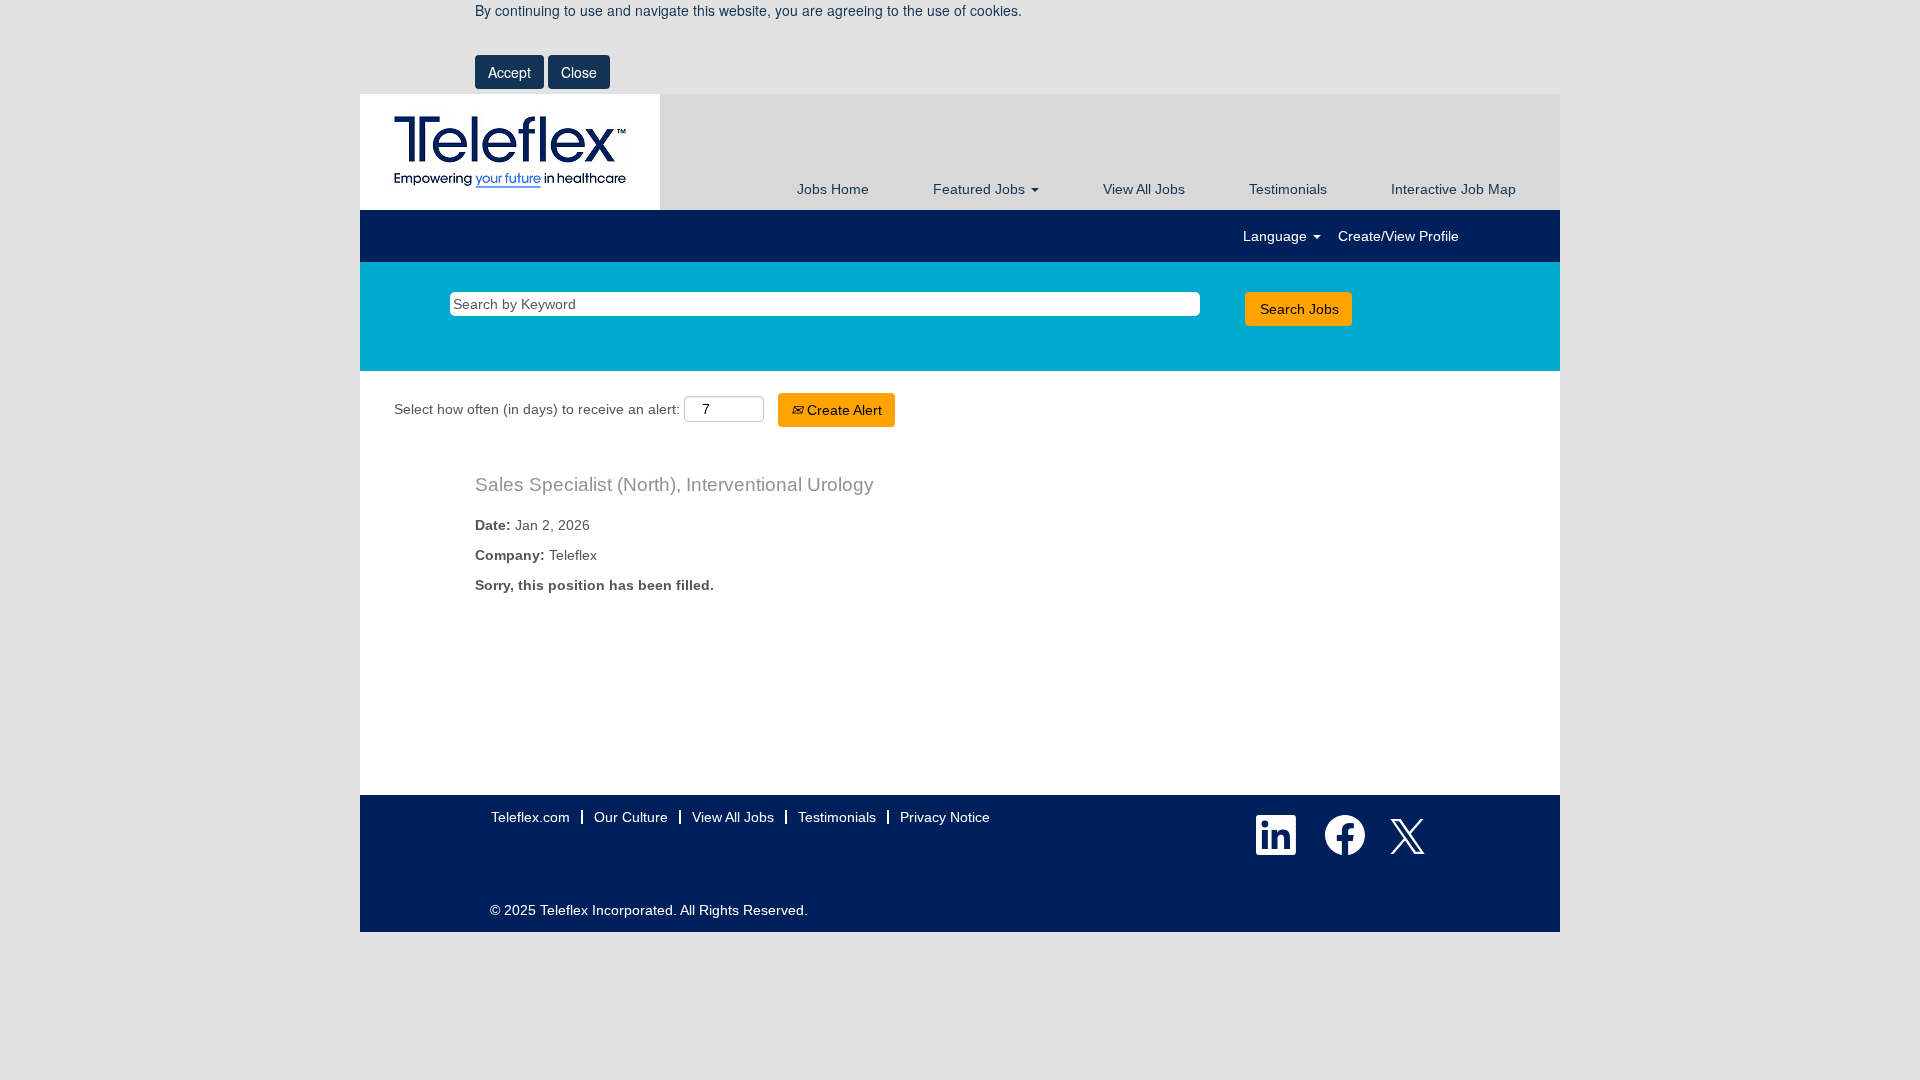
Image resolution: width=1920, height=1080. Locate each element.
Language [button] (1277, 236)
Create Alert (842, 410)
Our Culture (631, 817)
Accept (509, 72)
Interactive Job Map (1453, 189)
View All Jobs (1144, 189)
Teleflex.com (530, 817)
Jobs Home (833, 189)
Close (579, 72)
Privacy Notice (945, 817)
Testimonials (1288, 189)
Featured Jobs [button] (981, 189)
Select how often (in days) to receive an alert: (537, 409)
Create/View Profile (1398, 236)
